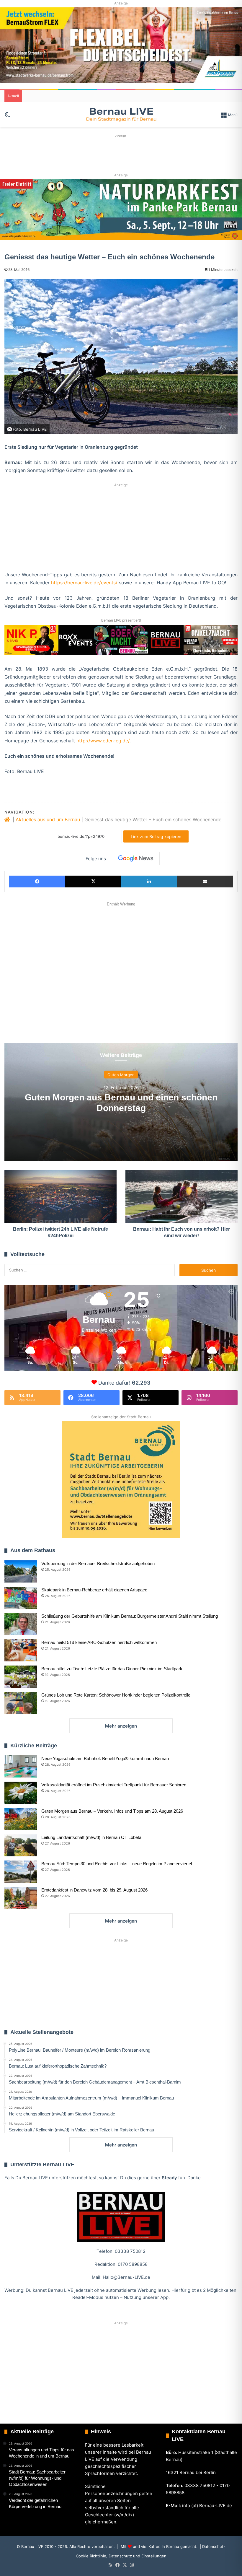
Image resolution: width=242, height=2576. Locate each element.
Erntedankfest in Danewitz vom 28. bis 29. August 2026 (94, 1890)
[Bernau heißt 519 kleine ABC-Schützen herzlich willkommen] (21, 1650)
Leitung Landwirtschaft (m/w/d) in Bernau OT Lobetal (92, 1837)
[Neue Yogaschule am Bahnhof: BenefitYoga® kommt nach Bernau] (21, 1766)
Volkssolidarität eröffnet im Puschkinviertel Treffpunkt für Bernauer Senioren (114, 1785)
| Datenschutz (212, 2546)
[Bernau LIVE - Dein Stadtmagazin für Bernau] (121, 114)
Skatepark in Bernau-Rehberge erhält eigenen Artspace (94, 1590)
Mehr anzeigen (121, 1726)
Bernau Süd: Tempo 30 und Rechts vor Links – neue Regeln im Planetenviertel (117, 1864)
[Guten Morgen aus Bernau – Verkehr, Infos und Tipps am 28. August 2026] (21, 1819)
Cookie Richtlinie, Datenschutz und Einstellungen (121, 2556)
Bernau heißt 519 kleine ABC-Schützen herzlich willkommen (99, 1642)
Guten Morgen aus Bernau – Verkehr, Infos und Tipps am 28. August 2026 (112, 1811)
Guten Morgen (121, 1075)
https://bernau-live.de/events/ (84, 583)
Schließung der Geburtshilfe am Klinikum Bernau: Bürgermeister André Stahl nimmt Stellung (130, 1616)
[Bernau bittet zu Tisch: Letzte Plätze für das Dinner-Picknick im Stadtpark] (21, 1677)
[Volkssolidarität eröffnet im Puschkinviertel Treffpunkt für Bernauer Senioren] (21, 1793)
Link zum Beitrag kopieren (156, 836)
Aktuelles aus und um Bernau (48, 819)
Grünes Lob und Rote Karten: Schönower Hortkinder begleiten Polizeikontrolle (116, 1695)
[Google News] (136, 858)
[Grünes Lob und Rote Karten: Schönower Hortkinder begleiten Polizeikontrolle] (21, 1703)
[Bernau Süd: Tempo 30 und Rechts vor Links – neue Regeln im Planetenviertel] (21, 1872)
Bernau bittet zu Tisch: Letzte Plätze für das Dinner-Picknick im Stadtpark (112, 1669)
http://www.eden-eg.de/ (103, 741)
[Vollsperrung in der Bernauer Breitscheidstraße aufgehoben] (21, 1571)
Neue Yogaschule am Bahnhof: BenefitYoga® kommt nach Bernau (105, 1758)
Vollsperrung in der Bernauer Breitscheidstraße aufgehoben (98, 1563)
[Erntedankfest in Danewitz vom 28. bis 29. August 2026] (21, 1898)
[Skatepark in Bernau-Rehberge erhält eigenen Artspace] (21, 1598)
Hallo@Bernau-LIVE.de (126, 2277)
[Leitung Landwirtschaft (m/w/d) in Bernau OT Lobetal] (21, 1845)
